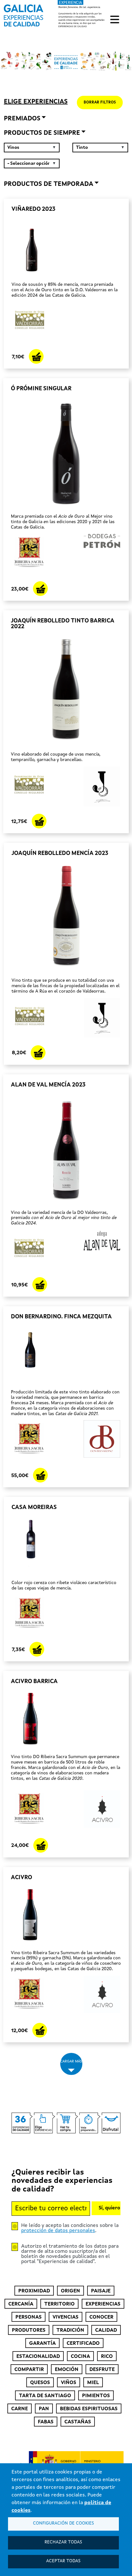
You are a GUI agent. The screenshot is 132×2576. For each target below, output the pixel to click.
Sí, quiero (109, 2208)
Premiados (22, 119)
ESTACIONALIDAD (38, 2357)
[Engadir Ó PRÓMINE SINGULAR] (40, 589)
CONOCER (101, 2317)
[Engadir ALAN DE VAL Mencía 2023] (40, 1284)
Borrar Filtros (100, 103)
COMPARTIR (29, 2370)
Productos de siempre (42, 133)
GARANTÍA (42, 2344)
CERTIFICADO (83, 2344)
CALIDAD (106, 2330)
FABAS (46, 2422)
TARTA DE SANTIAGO (45, 2396)
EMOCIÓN (67, 2370)
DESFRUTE (102, 2370)
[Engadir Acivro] (40, 2030)
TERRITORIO (59, 2304)
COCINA (80, 2357)
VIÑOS (69, 2383)
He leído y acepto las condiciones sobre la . (70, 2228)
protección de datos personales (58, 2231)
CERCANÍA (21, 2304)
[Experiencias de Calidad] (24, 13)
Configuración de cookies (63, 2523)
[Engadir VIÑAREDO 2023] (36, 356)
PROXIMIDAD (34, 2291)
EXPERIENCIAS (103, 2304)
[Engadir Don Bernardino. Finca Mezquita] (40, 1475)
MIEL (93, 2383)
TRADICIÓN (70, 2330)
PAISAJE (101, 2291)
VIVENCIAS (66, 2317)
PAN (44, 2409)
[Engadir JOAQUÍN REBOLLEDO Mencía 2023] (38, 1053)
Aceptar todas (63, 2561)
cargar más (71, 2062)
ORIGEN (70, 2291)
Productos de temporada (49, 184)
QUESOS (40, 2383)
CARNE (20, 2409)
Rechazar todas (63, 2542)
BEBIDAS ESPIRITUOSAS (89, 2409)
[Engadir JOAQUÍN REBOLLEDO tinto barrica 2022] (39, 821)
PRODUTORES (29, 2330)
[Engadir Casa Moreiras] (37, 1649)
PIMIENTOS (96, 2396)
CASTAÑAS (78, 2422)
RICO (107, 2357)
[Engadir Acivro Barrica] (41, 1845)
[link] (55, 14)
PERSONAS (29, 2317)
